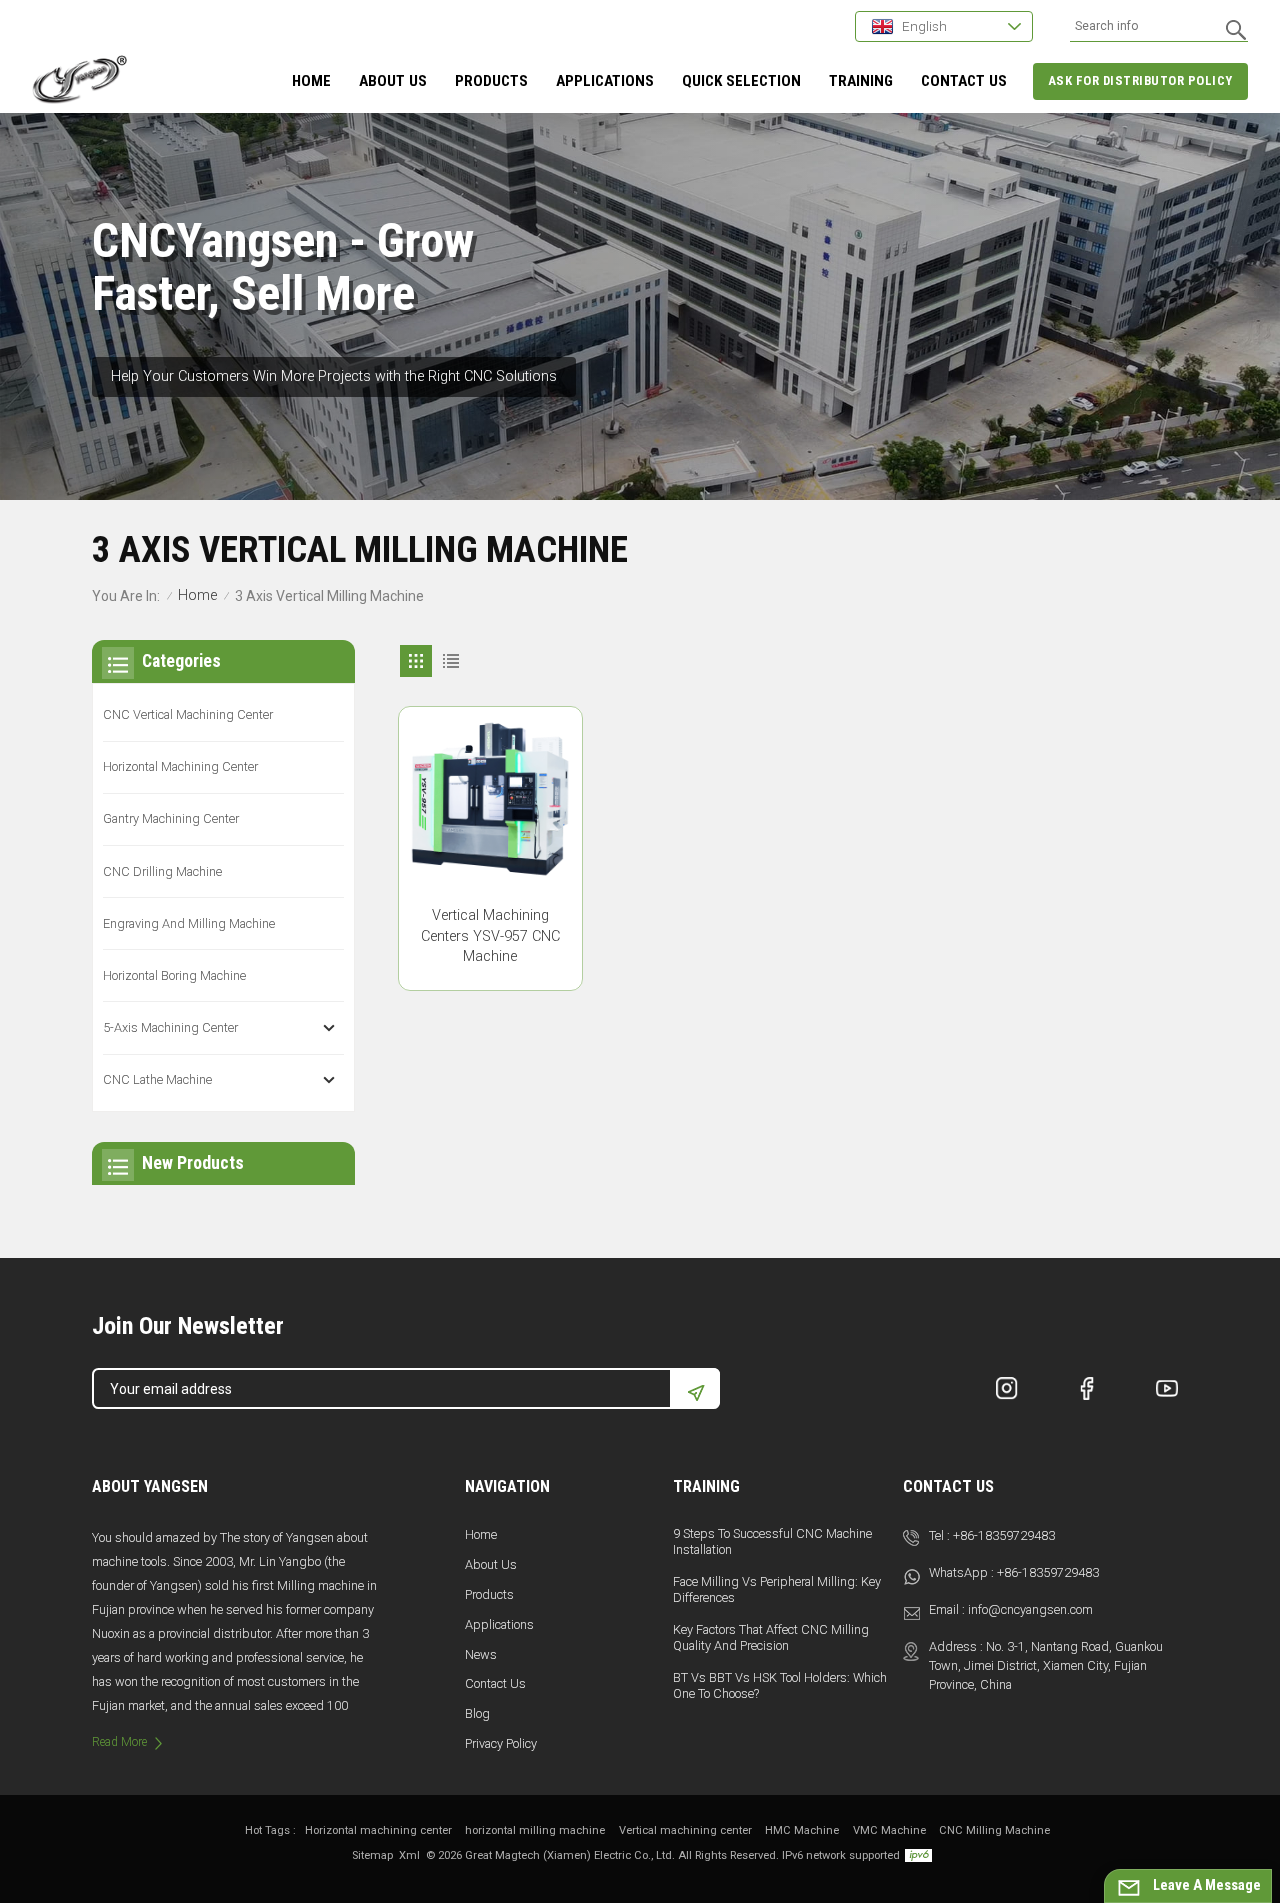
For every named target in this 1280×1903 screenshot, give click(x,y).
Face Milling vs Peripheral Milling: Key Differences (777, 1589)
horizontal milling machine (535, 1830)
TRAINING (861, 81)
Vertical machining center (685, 1830)
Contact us (495, 1683)
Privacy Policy (501, 1743)
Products (491, 81)
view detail (490, 967)
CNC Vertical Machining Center (188, 714)
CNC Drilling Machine (162, 871)
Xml (409, 1855)
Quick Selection (741, 81)
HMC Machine (802, 1830)
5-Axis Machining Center (170, 1027)
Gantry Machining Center (171, 818)
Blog (477, 1713)
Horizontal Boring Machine (174, 975)
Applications (499, 1624)
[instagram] (1007, 1388)
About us (491, 1564)
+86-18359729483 (1004, 1535)
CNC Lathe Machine (157, 1079)
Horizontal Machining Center (180, 766)
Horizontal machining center (378, 1830)
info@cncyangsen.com (1030, 1609)
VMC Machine (889, 1830)
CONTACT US (964, 81)
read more (119, 1742)
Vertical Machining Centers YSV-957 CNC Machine (490, 936)
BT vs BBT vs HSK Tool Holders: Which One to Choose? (780, 1685)
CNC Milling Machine (994, 1830)
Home (311, 81)
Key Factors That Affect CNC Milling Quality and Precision (771, 1637)
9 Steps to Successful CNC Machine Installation (772, 1541)
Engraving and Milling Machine (189, 923)
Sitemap (372, 1855)
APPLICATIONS (605, 81)
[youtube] (1167, 1388)
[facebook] (1087, 1388)
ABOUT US (393, 81)
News (481, 1654)
